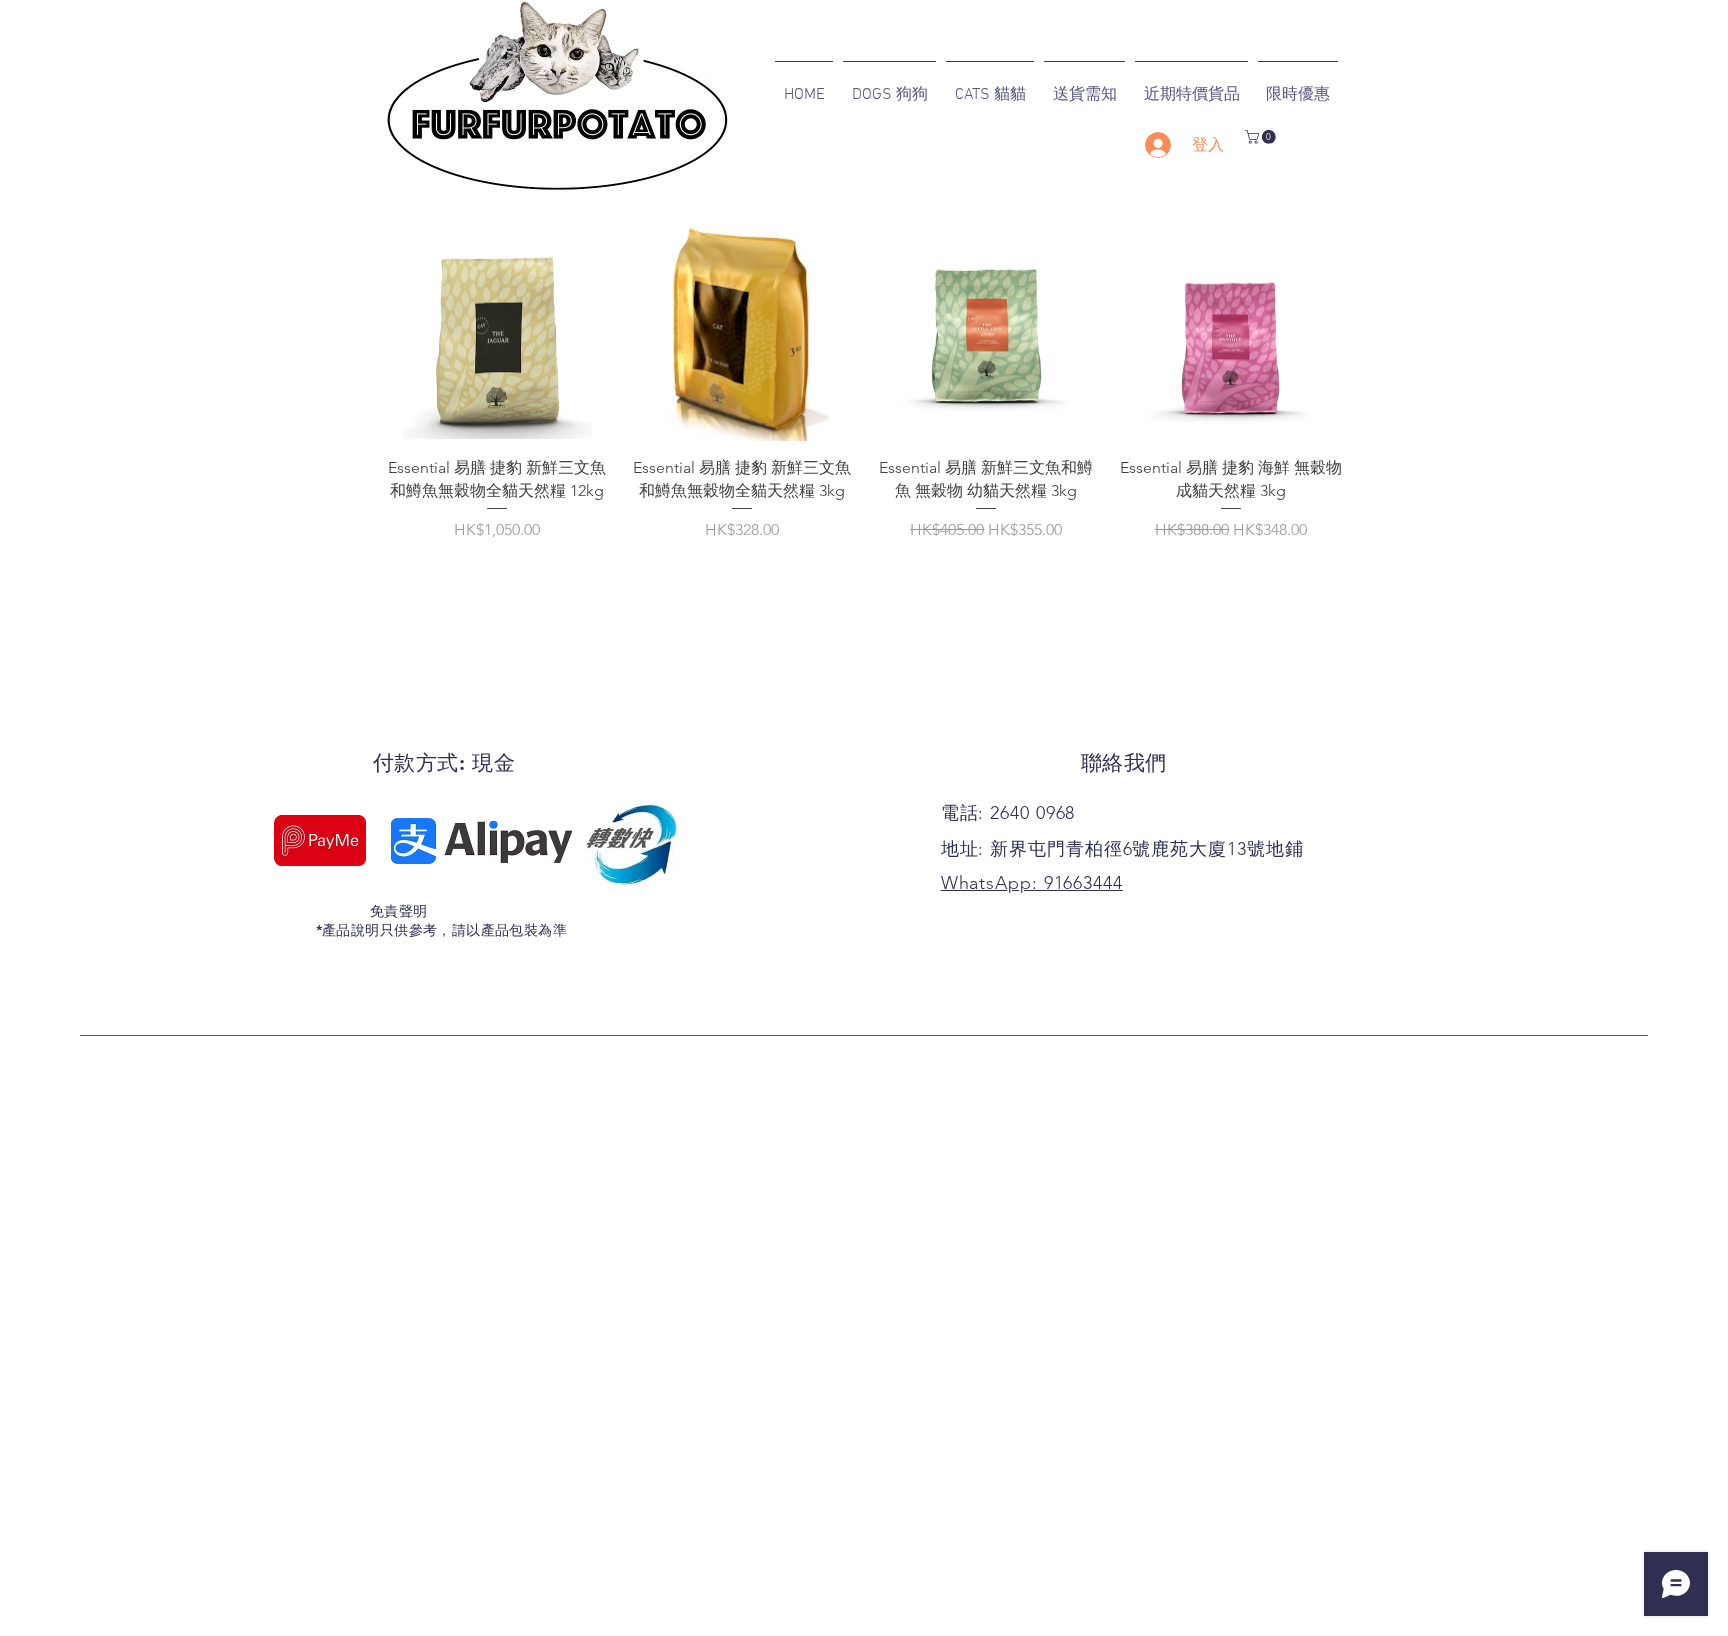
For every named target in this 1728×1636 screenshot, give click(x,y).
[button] (1262, 137)
